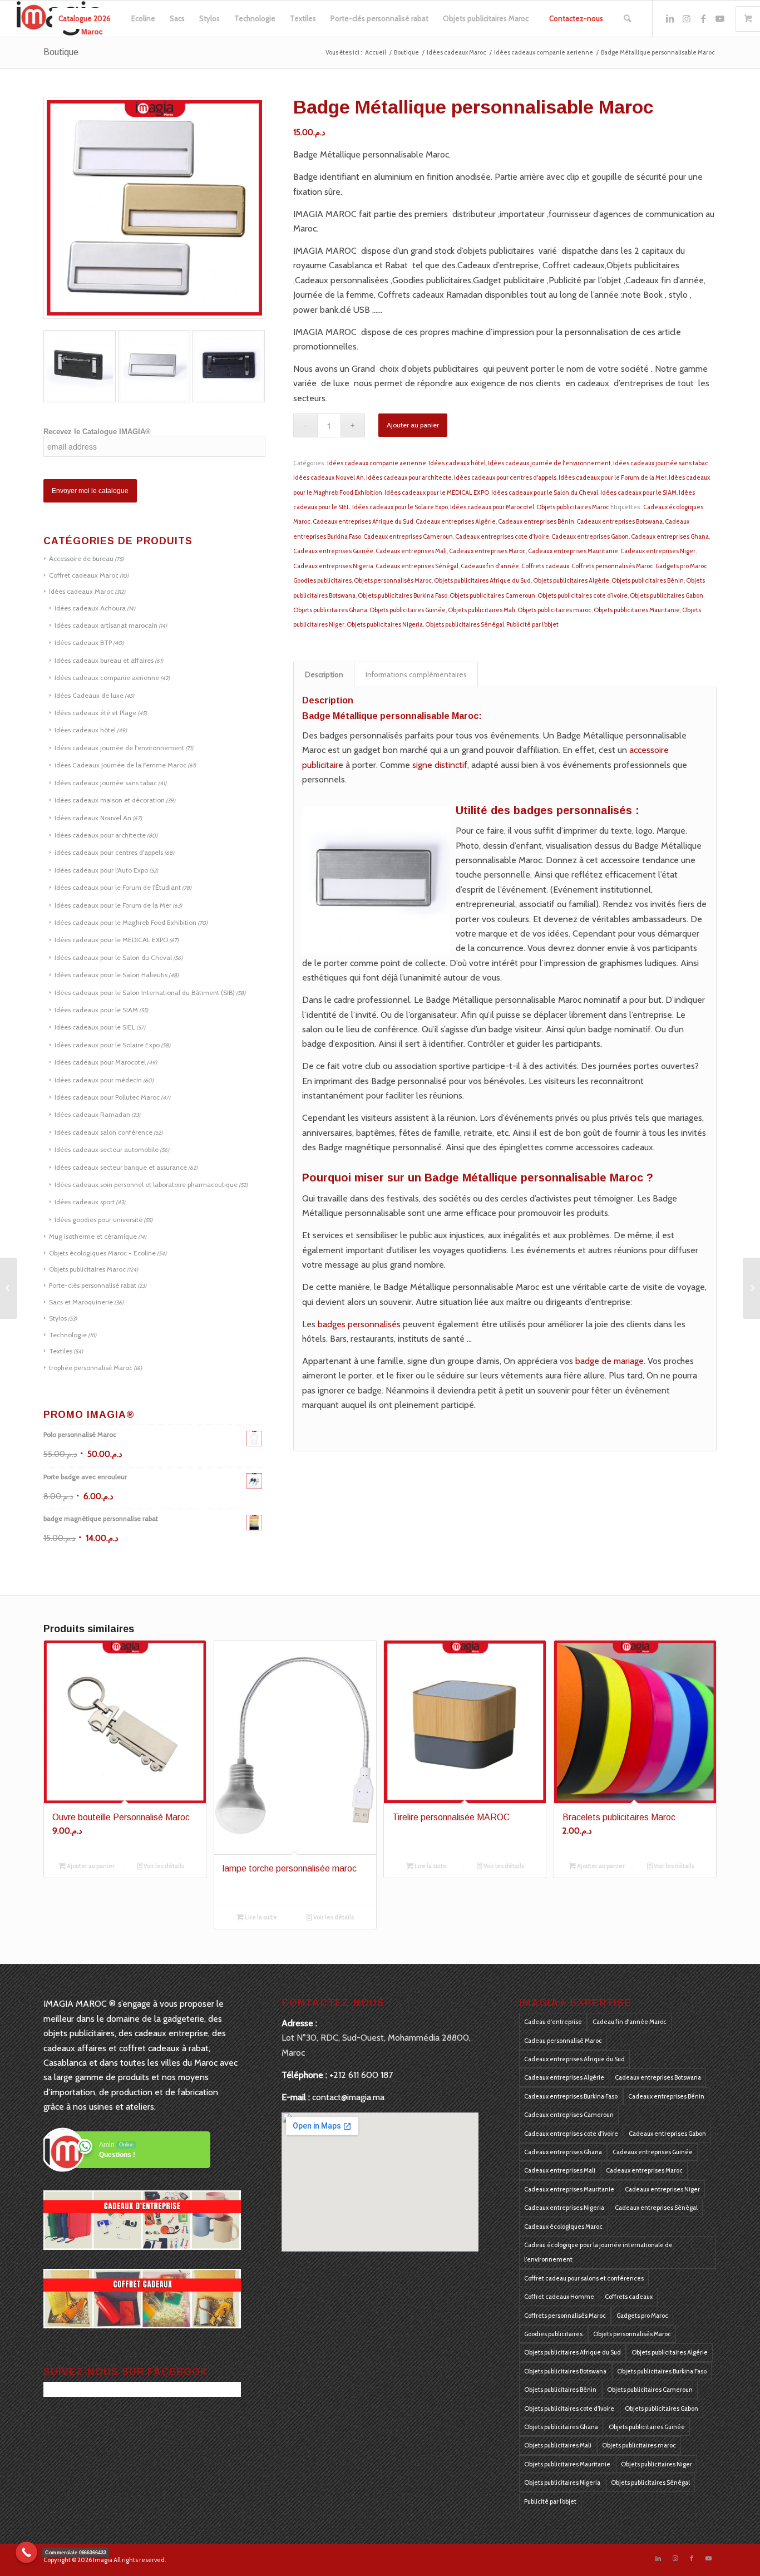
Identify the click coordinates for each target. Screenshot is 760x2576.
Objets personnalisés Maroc (393, 580)
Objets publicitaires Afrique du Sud (482, 580)
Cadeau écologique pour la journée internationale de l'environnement (598, 2252)
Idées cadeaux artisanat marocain (106, 625)
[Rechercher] (627, 19)
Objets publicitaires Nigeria (385, 624)
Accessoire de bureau (81, 558)
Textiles (61, 1351)
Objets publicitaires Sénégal (465, 624)
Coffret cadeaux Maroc (84, 575)
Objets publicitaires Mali (482, 610)
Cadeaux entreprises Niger (658, 551)
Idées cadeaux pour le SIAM (96, 1010)
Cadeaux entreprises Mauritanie (573, 551)
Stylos (58, 1318)
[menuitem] (85, 19)
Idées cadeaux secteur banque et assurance (121, 1167)
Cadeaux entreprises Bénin (536, 521)
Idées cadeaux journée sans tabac (106, 783)
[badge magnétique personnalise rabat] (9, 1288)
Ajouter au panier (413, 425)
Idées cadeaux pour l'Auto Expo (101, 870)
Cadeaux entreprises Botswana (620, 521)
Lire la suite (260, 1917)
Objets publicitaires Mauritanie (637, 610)
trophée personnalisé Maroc (91, 1368)
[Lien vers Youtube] (720, 18)
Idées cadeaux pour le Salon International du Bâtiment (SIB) (145, 993)
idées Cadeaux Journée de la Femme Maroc (120, 765)
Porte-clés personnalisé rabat (93, 1285)
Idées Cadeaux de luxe (89, 695)
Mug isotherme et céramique (93, 1236)
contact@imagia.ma (348, 2097)
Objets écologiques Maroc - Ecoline (102, 1253)
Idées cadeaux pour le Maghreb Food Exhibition (125, 922)
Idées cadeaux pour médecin (98, 1080)
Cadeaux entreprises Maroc (487, 551)
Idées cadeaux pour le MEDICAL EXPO (111, 940)
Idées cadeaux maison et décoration (110, 800)
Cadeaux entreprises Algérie (456, 521)
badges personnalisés (359, 1324)
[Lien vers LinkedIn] (670, 18)
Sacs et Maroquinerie (81, 1302)
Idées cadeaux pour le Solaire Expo (107, 1045)
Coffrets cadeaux (545, 566)
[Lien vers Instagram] (687, 18)
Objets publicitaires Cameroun (492, 595)
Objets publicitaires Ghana (330, 610)
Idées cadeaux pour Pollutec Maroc (107, 1097)
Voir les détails (163, 1866)
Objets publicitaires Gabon (667, 595)
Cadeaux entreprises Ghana (670, 536)
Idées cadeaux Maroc (81, 591)
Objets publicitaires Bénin (648, 580)
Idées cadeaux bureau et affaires (104, 660)
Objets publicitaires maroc (554, 610)
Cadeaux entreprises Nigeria (333, 566)
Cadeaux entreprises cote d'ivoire (502, 536)
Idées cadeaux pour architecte (100, 835)
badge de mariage (608, 1361)
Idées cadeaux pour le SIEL (95, 1027)
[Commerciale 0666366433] (26, 2552)
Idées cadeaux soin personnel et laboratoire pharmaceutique (146, 1184)
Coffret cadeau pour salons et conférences (584, 2278)
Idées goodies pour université (98, 1220)
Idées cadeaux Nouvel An (93, 818)
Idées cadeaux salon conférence (103, 1132)
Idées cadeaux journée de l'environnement (119, 748)
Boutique (61, 52)
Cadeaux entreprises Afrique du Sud (363, 521)
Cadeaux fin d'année (490, 566)
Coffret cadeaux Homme (559, 2297)
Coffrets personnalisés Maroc (612, 566)
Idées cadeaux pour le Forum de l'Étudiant (118, 887)
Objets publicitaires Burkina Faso (403, 595)
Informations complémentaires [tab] (416, 674)
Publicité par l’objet (532, 624)
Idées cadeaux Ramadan (92, 1114)
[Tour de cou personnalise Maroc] (751, 1288)
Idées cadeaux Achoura (90, 608)
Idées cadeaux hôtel (85, 730)
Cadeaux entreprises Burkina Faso (571, 2096)
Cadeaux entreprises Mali (411, 551)
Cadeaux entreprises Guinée (333, 551)
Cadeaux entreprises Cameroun (408, 536)
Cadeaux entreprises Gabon (590, 536)
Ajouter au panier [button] (90, 1866)
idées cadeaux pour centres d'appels (109, 852)
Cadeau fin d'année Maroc (630, 2022)
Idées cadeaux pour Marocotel (100, 1062)
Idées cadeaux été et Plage (95, 713)
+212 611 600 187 (361, 2075)
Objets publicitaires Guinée (408, 610)
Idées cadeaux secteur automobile (107, 1149)
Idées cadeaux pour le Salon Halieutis (111, 975)
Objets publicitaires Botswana (565, 2371)
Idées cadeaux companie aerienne (107, 678)
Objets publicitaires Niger (657, 2464)
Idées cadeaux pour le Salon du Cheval (113, 957)
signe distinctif (439, 765)
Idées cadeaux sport (85, 1202)
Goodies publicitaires (322, 580)
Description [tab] (324, 674)
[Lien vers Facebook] (703, 18)
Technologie (68, 1335)
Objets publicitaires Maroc (87, 1269)
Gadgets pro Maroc (681, 566)
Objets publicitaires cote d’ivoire (583, 595)
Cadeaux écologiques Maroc (563, 2227)
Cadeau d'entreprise (553, 2022)
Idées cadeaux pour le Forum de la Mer (113, 905)
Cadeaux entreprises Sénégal (417, 566)
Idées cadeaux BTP (83, 642)
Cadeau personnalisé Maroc (563, 2041)
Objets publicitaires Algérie (571, 580)
